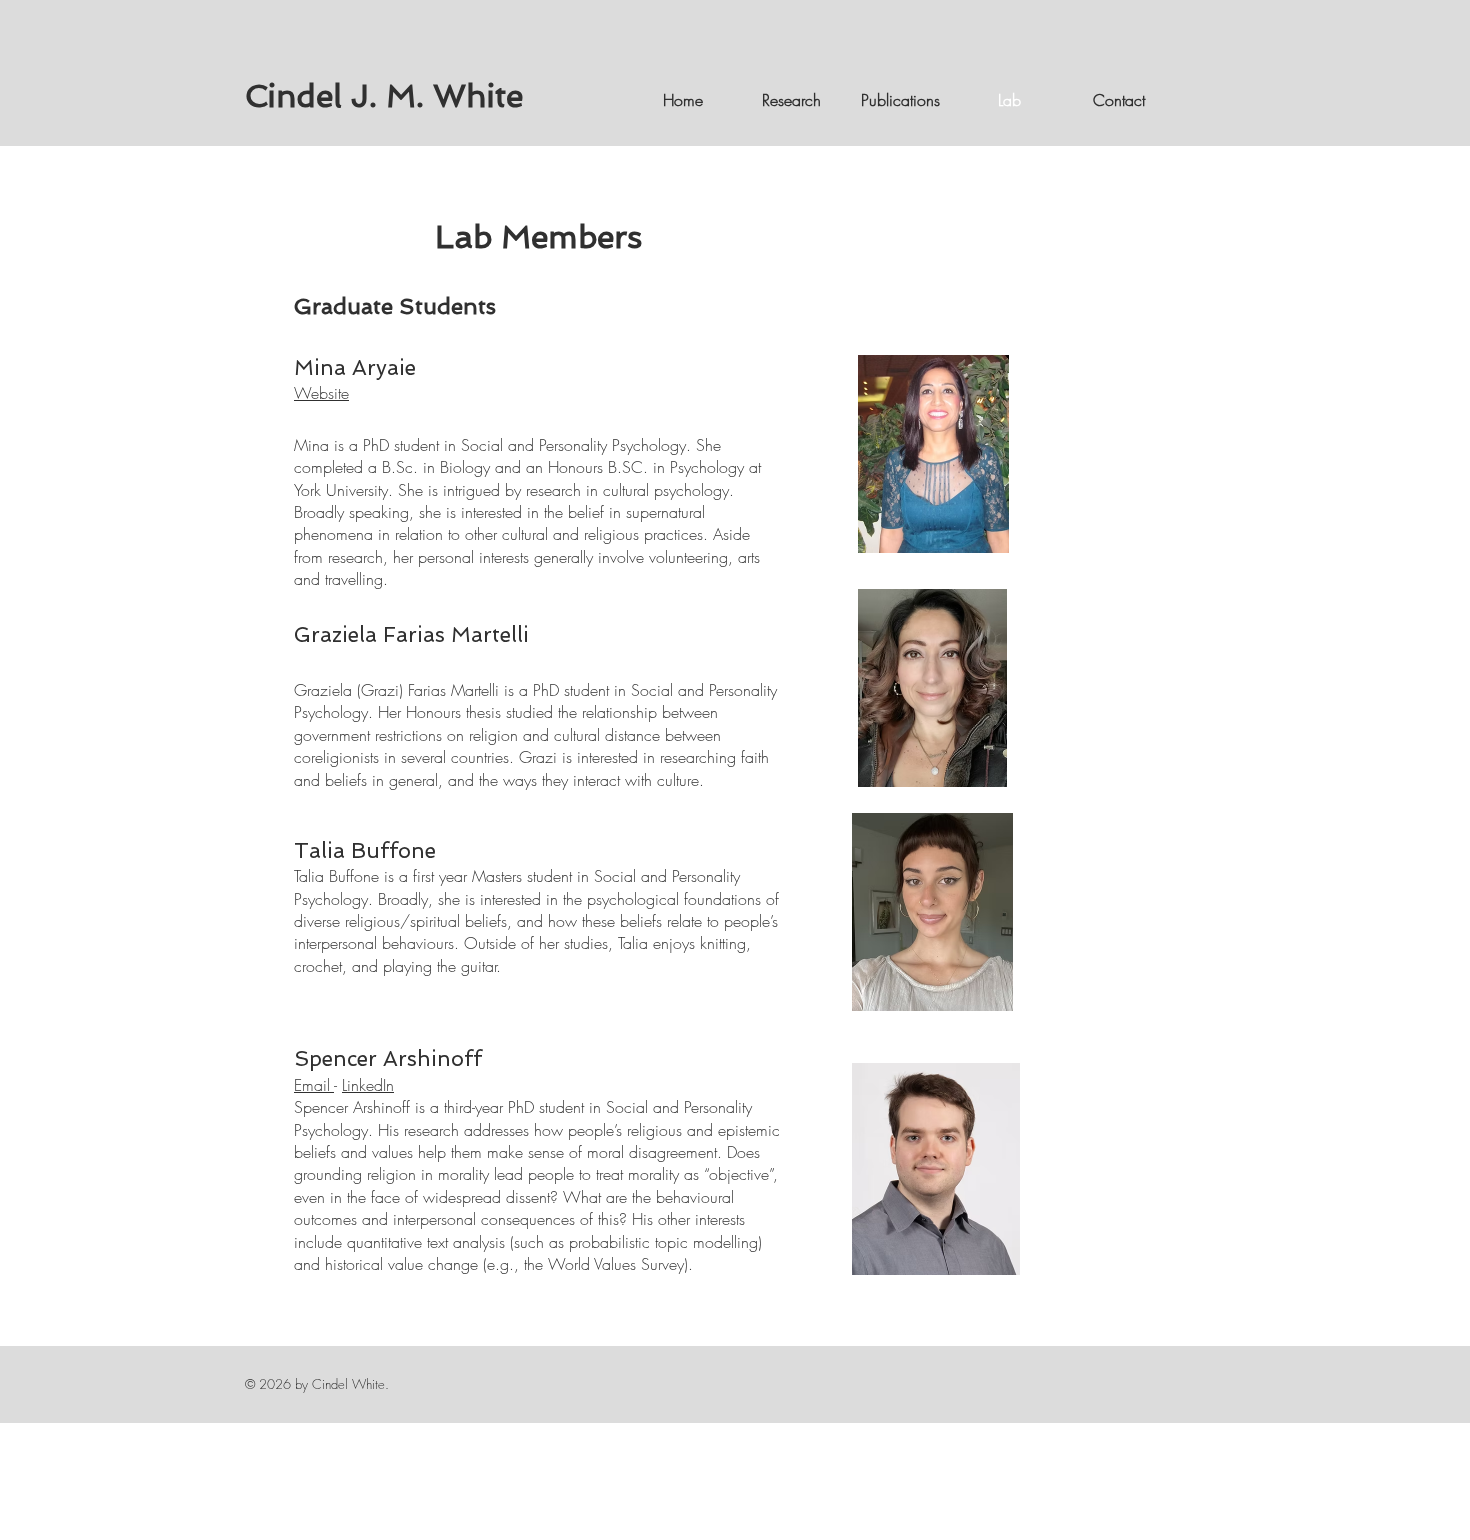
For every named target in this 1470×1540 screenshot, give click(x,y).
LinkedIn (368, 1085)
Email (314, 1085)
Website (321, 393)
